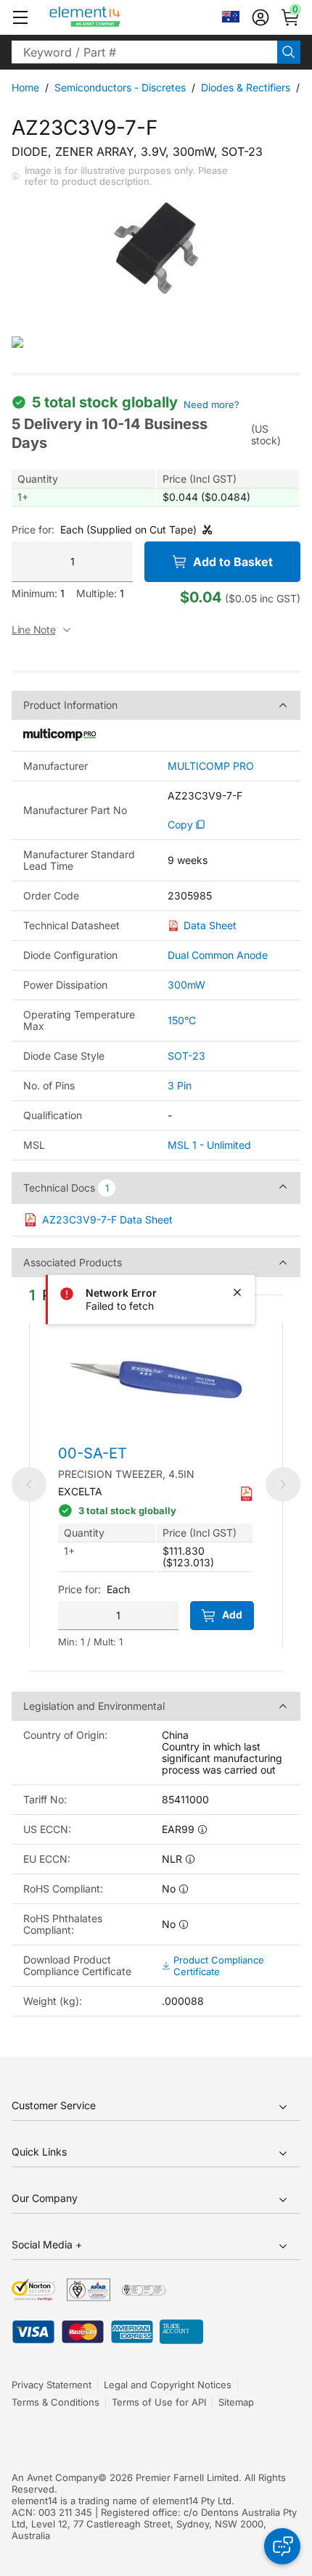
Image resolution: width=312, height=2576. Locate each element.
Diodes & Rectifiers (246, 87)
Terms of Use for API (159, 2402)
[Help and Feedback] (282, 2546)
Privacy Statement (52, 2385)
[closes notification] (237, 1292)
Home (25, 87)
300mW (186, 985)
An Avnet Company (55, 2477)
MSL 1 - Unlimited (209, 1145)
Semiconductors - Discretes (120, 87)
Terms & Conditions (56, 2402)
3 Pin (180, 1085)
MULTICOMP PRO (211, 766)
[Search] (289, 52)
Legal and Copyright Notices (168, 2385)
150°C (182, 1020)
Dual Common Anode (218, 955)
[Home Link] (112, 17)
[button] (20, 17)
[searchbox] (144, 52)
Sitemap (236, 2402)
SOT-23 (186, 1056)
